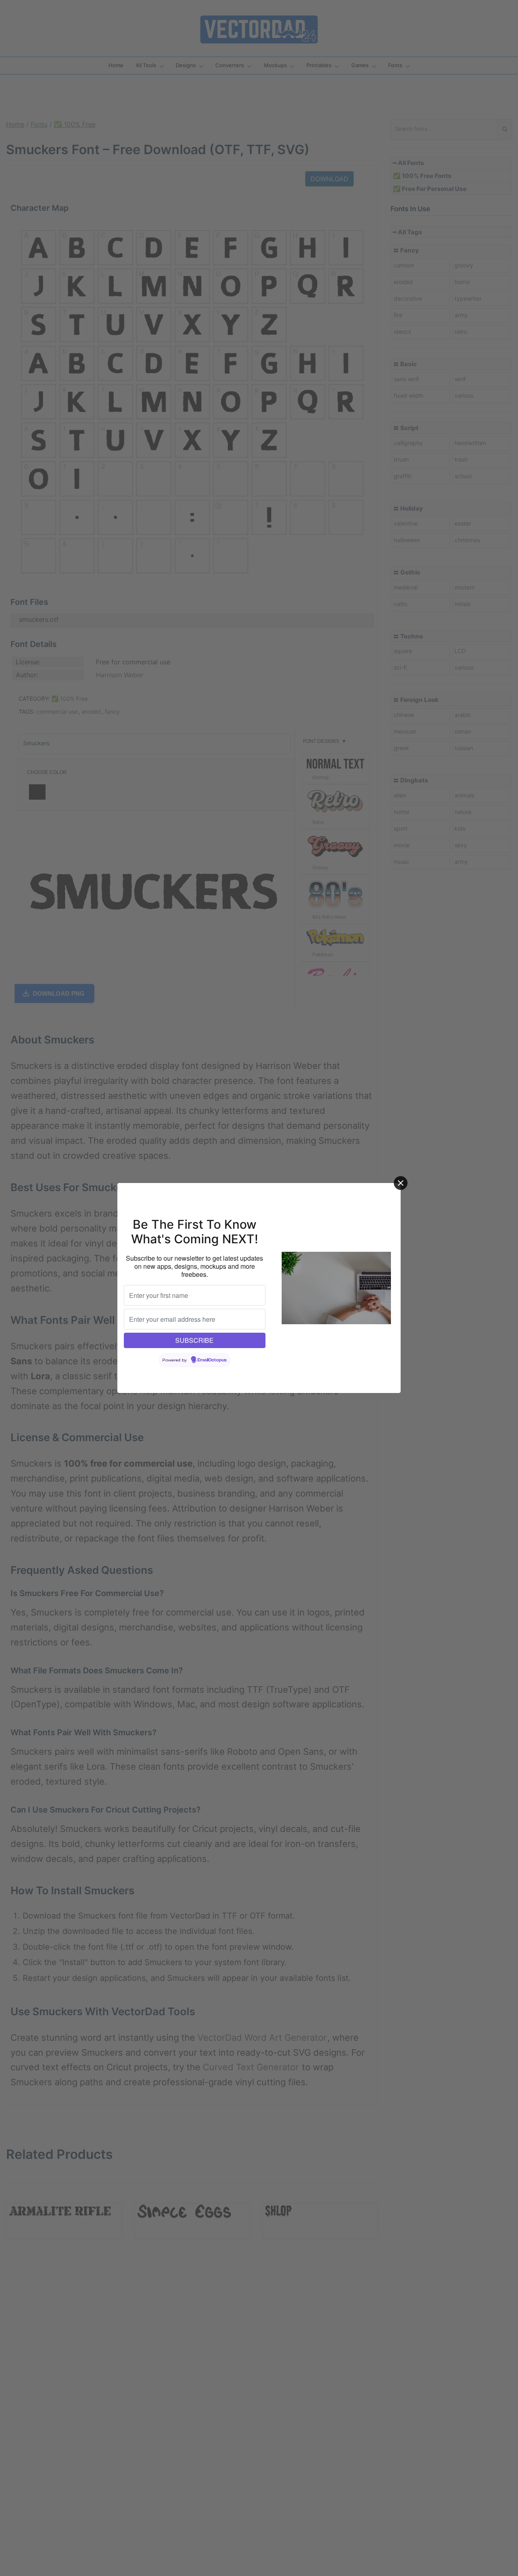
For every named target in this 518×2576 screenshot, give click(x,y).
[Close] (401, 1183)
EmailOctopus (212, 1360)
